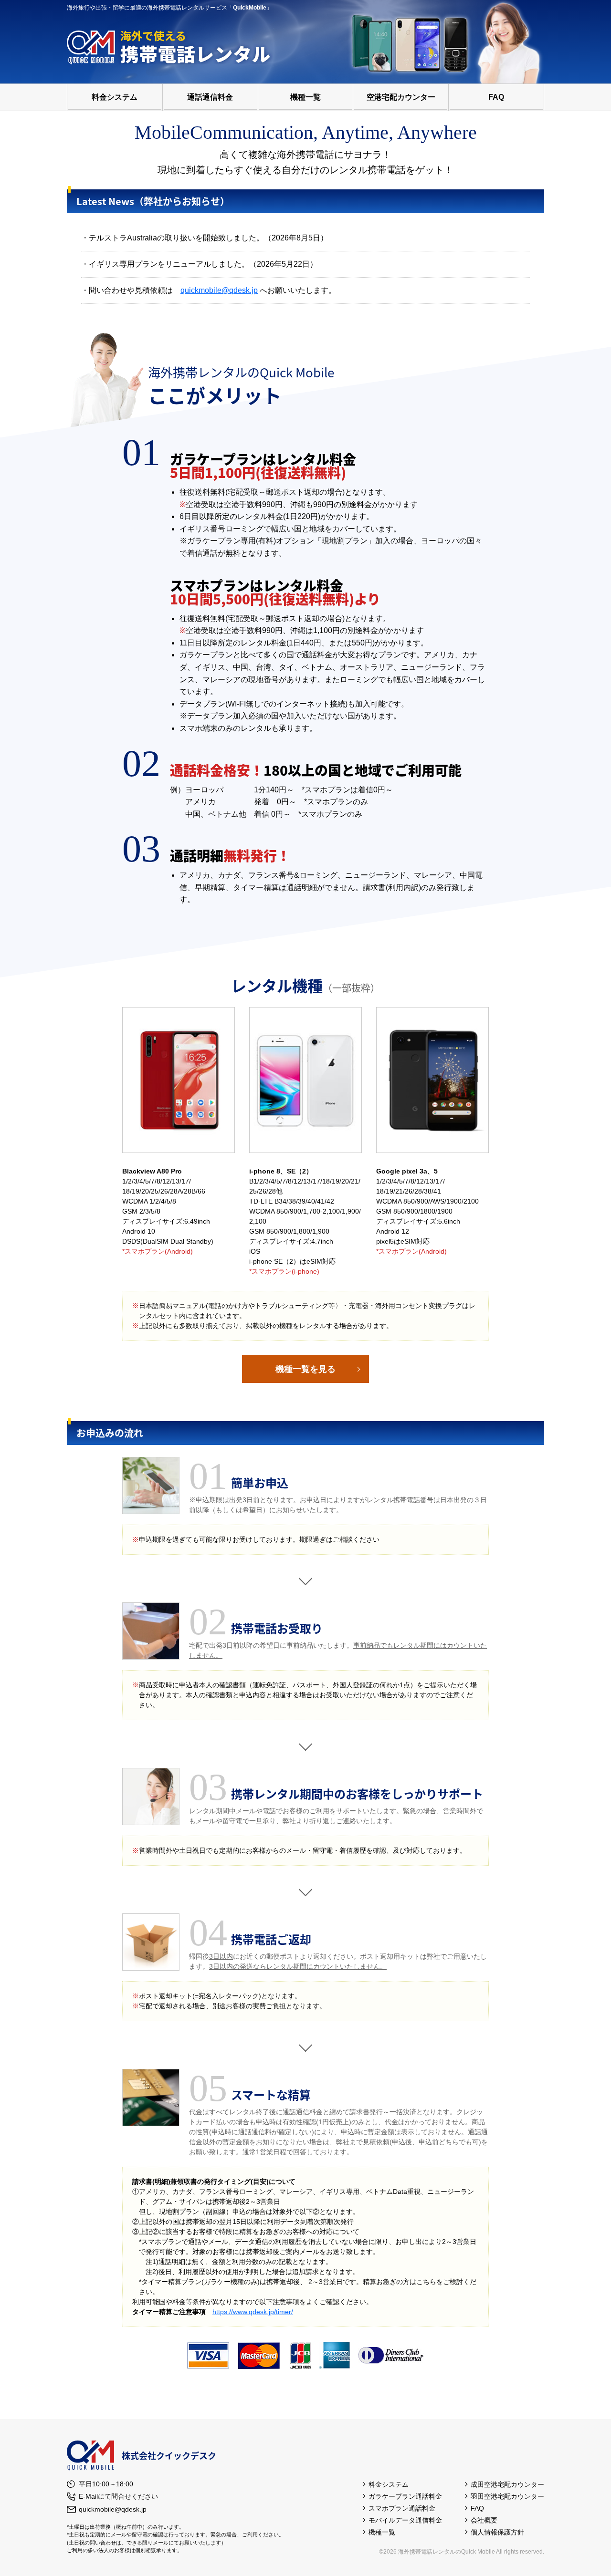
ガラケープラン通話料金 (405, 2496)
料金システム (115, 97)
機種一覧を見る (305, 1369)
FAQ (496, 97)
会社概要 (484, 2520)
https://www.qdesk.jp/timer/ (253, 2312)
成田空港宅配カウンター (507, 2484)
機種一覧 (305, 97)
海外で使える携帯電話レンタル (172, 47)
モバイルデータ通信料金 (405, 2520)
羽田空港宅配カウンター (507, 2496)
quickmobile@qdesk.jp (219, 290)
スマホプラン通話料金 (402, 2508)
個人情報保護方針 (497, 2532)
